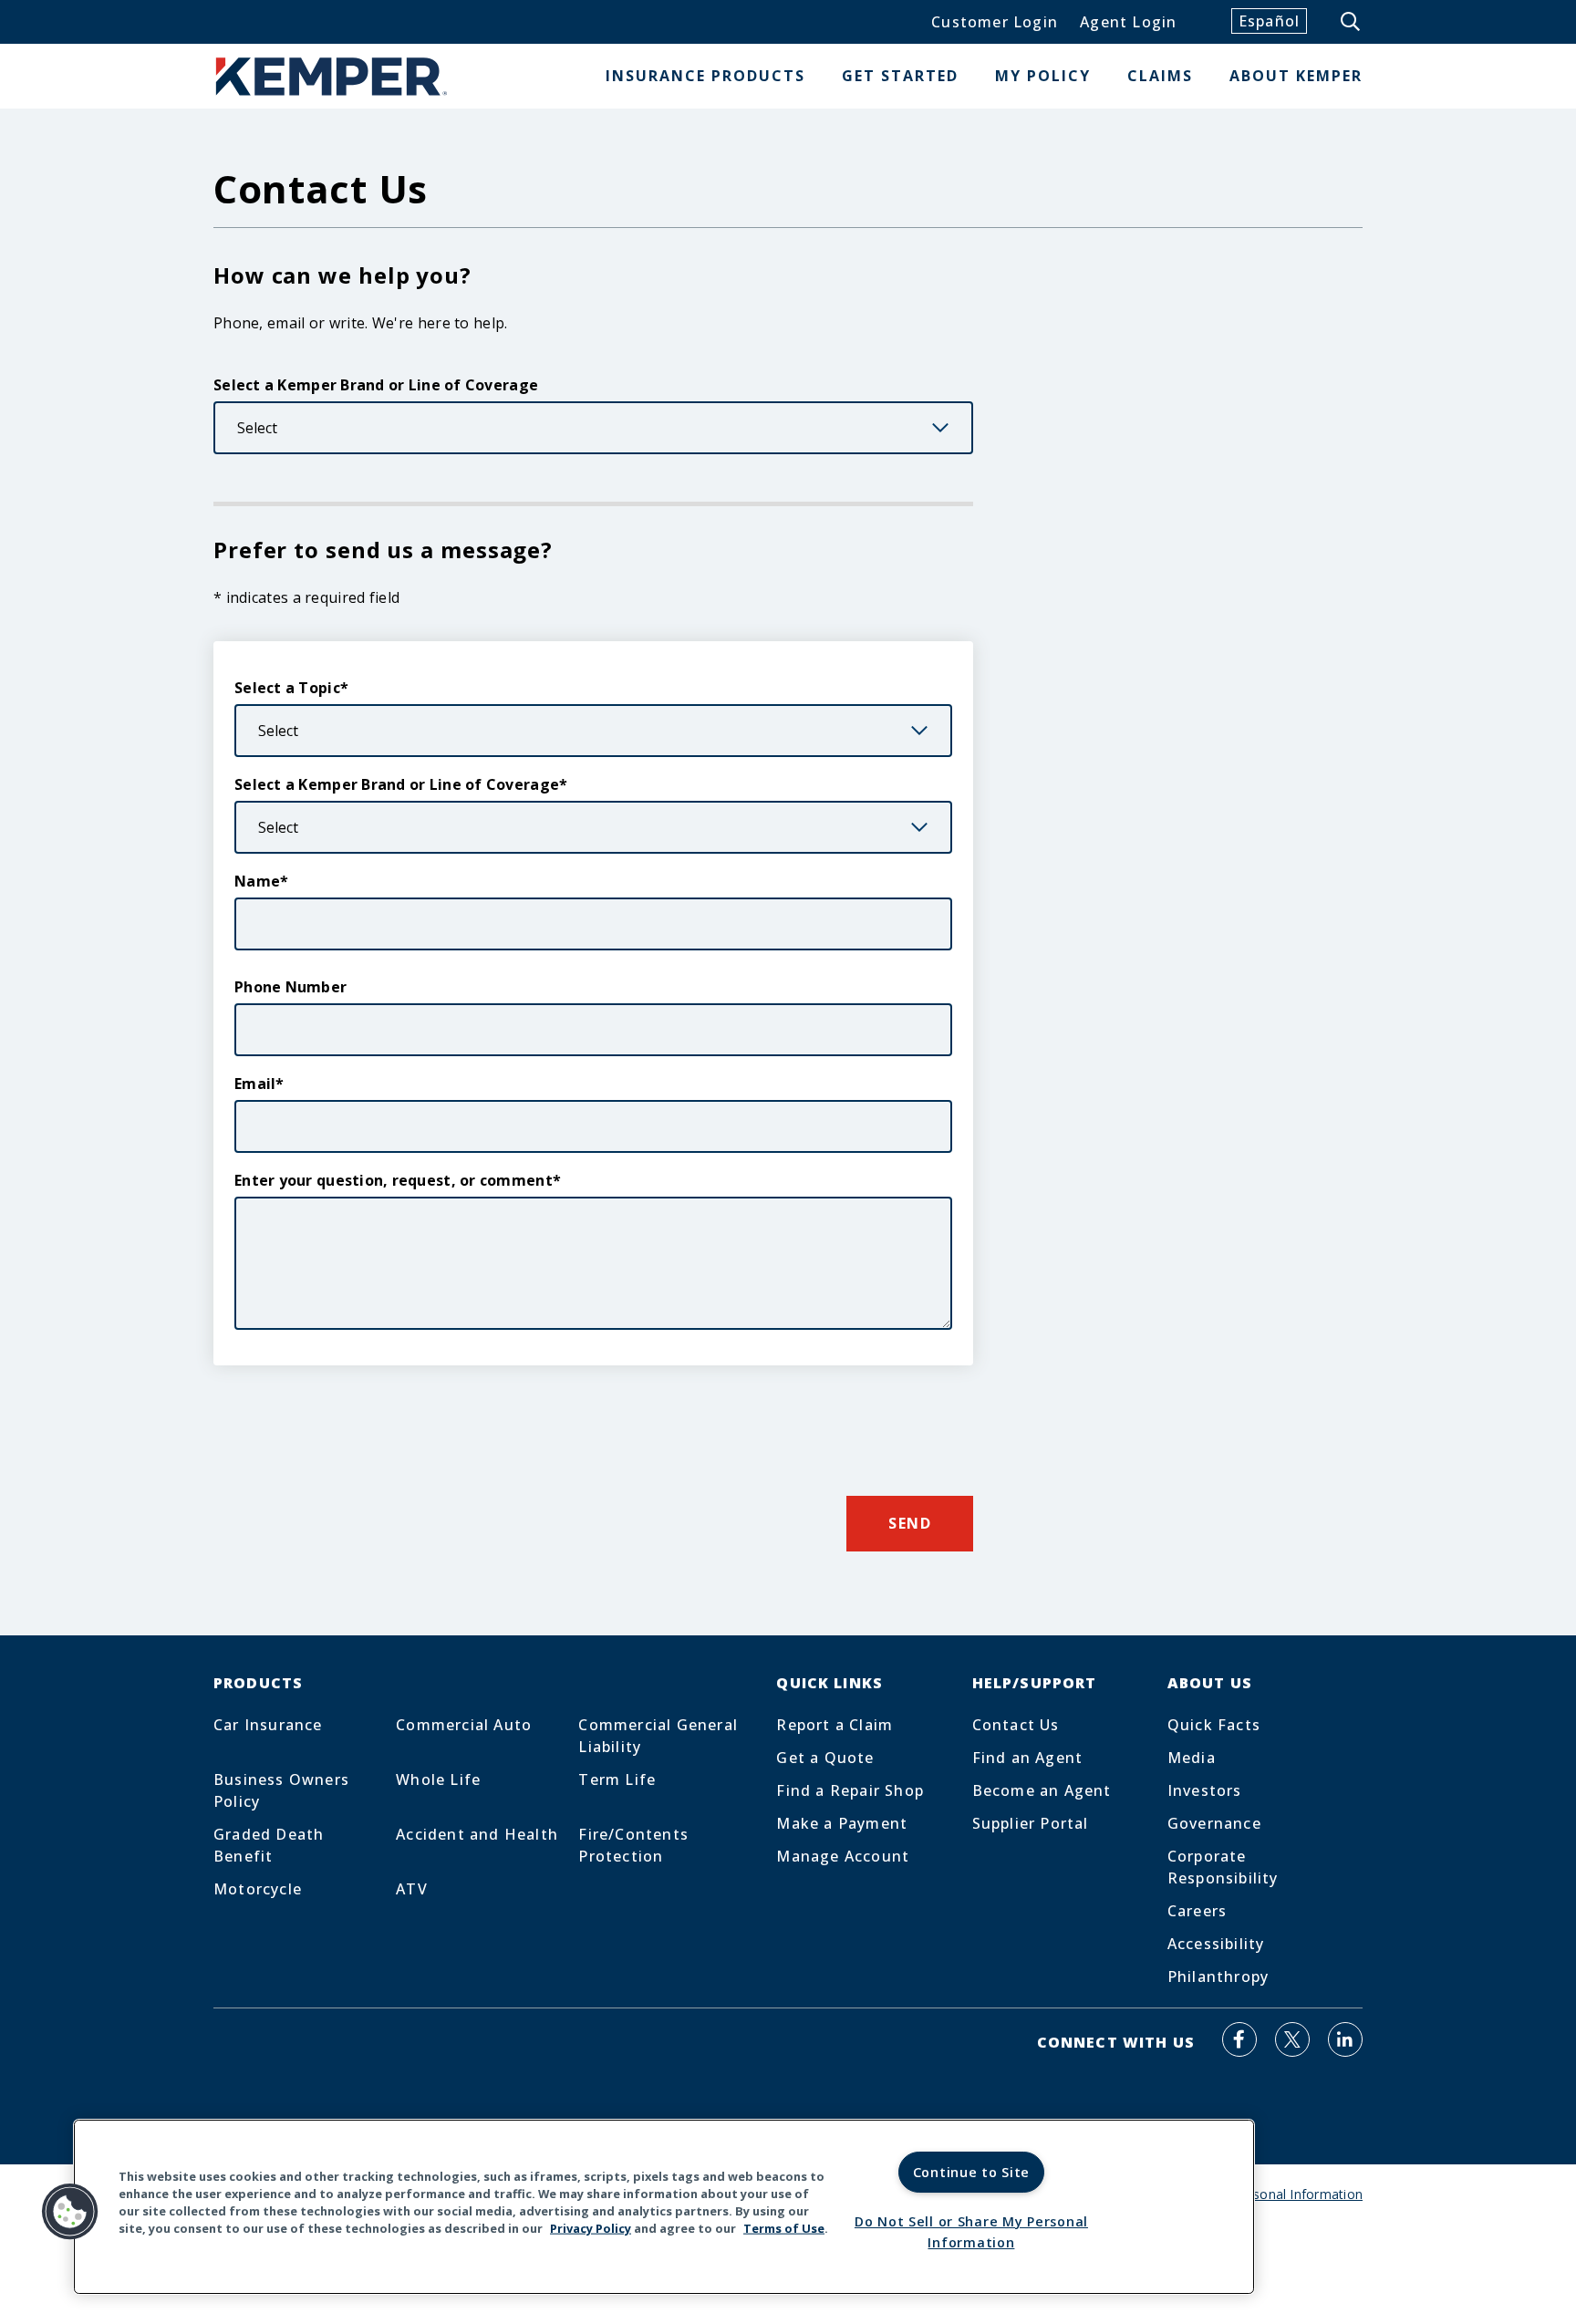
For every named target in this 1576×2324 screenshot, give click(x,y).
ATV (412, 1889)
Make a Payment (842, 1823)
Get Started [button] (900, 76)
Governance (1214, 1823)
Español (1269, 21)
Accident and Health (477, 1834)
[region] (664, 2207)
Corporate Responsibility (1223, 1867)
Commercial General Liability (658, 1736)
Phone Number (290, 987)
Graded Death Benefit (269, 1845)
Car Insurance (268, 1725)
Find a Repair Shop (850, 1790)
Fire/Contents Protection (633, 1845)
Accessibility (1216, 1944)
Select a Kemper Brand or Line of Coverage (376, 385)
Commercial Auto (464, 1725)
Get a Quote (825, 1758)
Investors (1205, 1790)
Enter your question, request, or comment (394, 1180)
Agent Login (1128, 22)
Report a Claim (835, 1725)
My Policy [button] (1043, 76)
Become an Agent (1042, 1790)
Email (255, 1084)
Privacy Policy (591, 2228)
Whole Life (438, 1779)
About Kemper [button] (1296, 76)
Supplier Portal (1031, 1823)
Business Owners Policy (281, 1790)
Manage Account (843, 1856)
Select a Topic (287, 688)
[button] (70, 2212)
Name (257, 881)
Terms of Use (784, 2228)
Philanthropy (1218, 1976)
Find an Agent (1028, 1758)
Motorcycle (258, 1889)
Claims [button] (1160, 76)
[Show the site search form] (1352, 22)
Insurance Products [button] (705, 76)
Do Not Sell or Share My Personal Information (971, 2232)
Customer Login (995, 22)
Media (1192, 1758)
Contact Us (1016, 1725)
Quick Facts (1214, 1725)
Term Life (617, 1779)
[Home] (332, 76)
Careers (1197, 1911)
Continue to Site (972, 2172)
